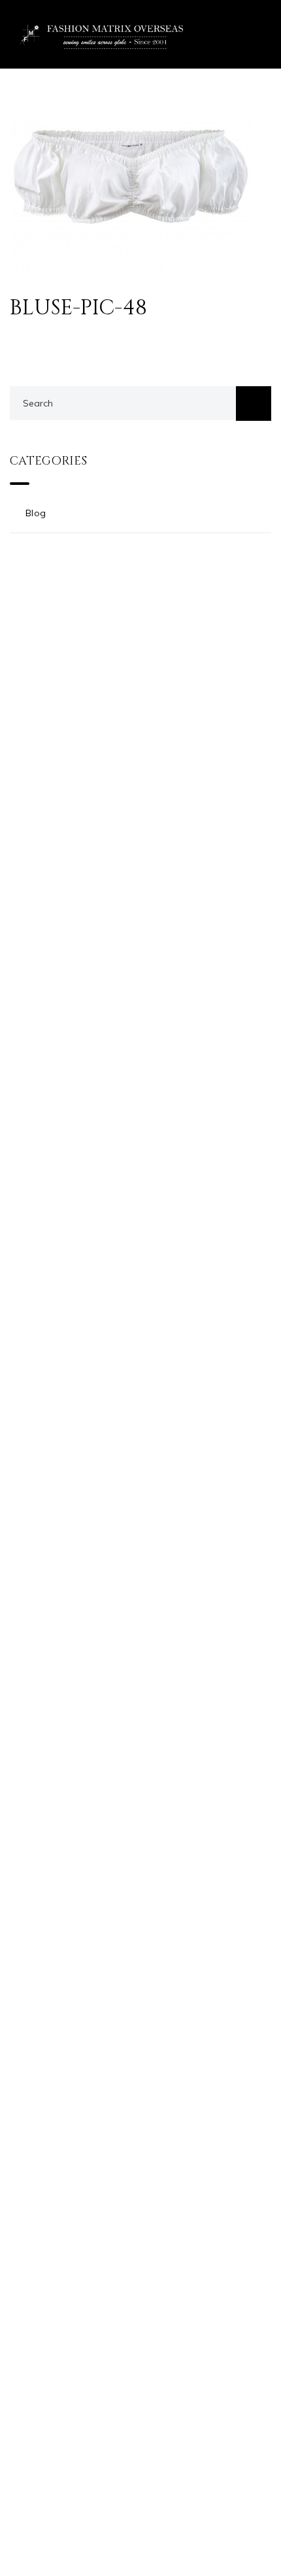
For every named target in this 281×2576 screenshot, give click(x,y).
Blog (36, 513)
